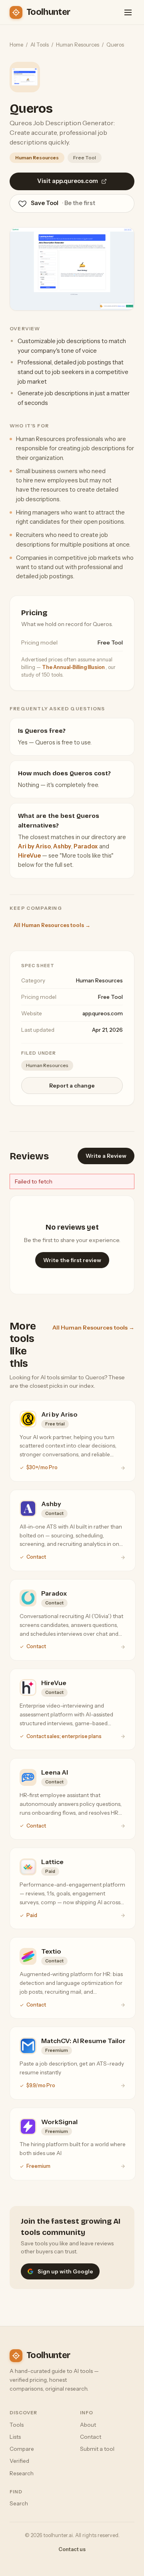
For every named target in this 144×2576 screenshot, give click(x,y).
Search (19, 2503)
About (88, 2425)
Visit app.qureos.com (68, 181)
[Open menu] (128, 12)
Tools (17, 2425)
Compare (22, 2449)
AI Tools (40, 45)
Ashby (62, 846)
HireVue (29, 856)
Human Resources (78, 45)
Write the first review (72, 1260)
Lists (15, 2437)
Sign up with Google (65, 2271)
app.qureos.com (103, 1013)
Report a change (72, 1086)
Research (22, 2473)
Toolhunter (48, 12)
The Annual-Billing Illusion (74, 667)
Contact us (72, 2549)
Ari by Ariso (34, 846)
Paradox (86, 846)
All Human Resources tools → (52, 925)
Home (16, 45)
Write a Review (106, 1156)
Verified (19, 2461)
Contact (91, 2437)
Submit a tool (97, 2449)
